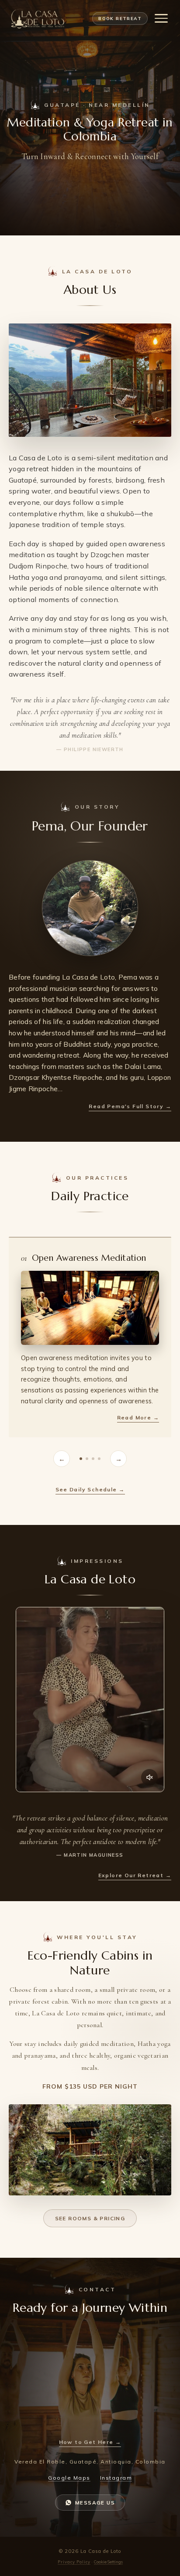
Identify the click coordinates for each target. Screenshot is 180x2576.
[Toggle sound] (149, 1777)
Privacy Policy (74, 2562)
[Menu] (161, 18)
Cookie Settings (108, 2562)
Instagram (116, 2478)
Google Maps (69, 2478)
